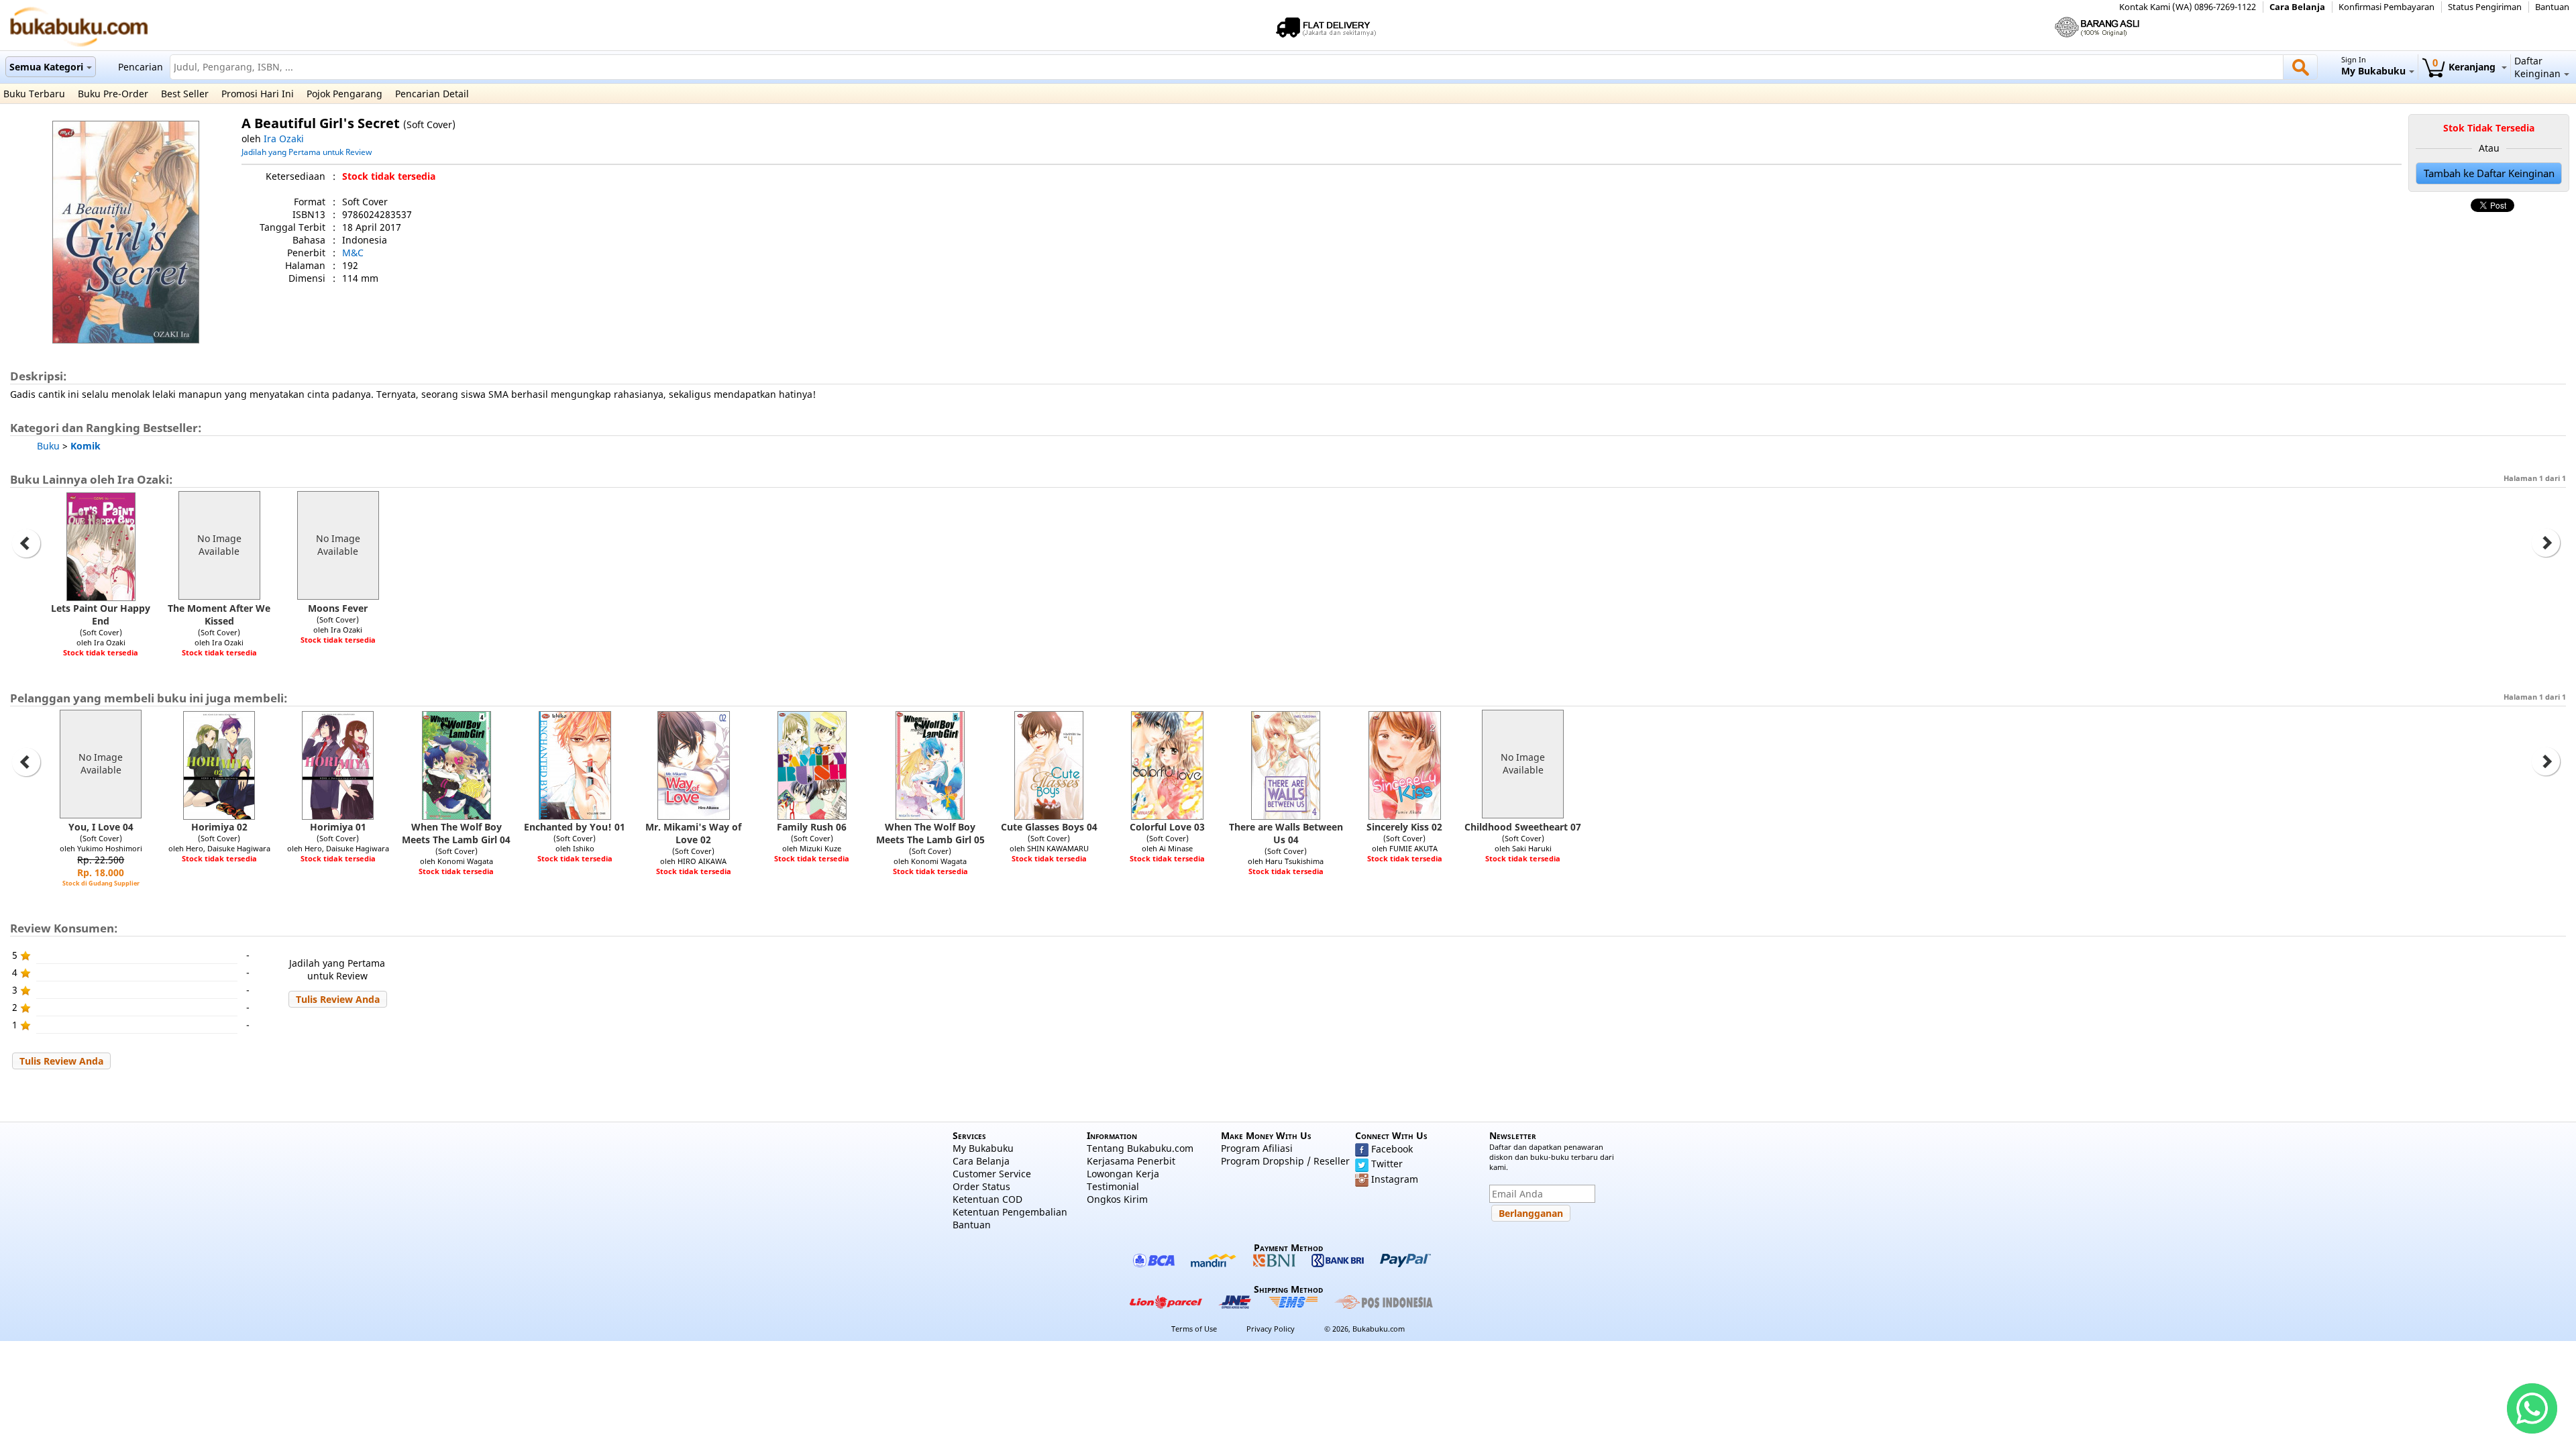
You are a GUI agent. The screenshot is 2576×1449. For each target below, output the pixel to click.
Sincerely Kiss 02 (1404, 827)
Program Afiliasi (1257, 1148)
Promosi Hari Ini (258, 94)
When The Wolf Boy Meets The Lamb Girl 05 (930, 833)
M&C (353, 253)
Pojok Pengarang (344, 94)
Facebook (1392, 1149)
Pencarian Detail (432, 94)
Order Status (981, 1186)
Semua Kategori (46, 67)
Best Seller (185, 94)
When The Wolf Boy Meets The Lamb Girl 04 (456, 833)
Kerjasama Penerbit (1131, 1161)
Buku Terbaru (34, 94)
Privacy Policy (1271, 1329)
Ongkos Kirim (1117, 1199)
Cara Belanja (2297, 7)
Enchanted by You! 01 (575, 827)
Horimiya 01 (338, 827)
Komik (86, 446)
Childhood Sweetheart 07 (1523, 827)
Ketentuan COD (987, 1199)
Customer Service (992, 1174)
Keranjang (2465, 67)
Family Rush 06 (812, 827)
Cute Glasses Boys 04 (1049, 827)
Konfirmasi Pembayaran (2386, 7)
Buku (48, 446)
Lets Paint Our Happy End (101, 614)
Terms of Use (1194, 1329)
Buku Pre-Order (113, 94)
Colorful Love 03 (1167, 827)
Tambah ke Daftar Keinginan (2489, 173)
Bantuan (2552, 7)
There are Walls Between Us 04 (1286, 833)
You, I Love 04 (101, 827)
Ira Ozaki (284, 139)
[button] (338, 999)
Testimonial (1113, 1186)
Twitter (1387, 1164)
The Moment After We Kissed (219, 614)
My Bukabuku (983, 1148)
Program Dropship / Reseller (1285, 1161)
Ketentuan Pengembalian (1010, 1212)
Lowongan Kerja (1123, 1174)
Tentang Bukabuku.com (1140, 1148)
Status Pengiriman (2485, 7)
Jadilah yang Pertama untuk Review (307, 152)
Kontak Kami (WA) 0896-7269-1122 (2188, 7)
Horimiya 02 (219, 827)
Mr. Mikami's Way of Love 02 (693, 833)
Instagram (1395, 1179)
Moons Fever (338, 608)
